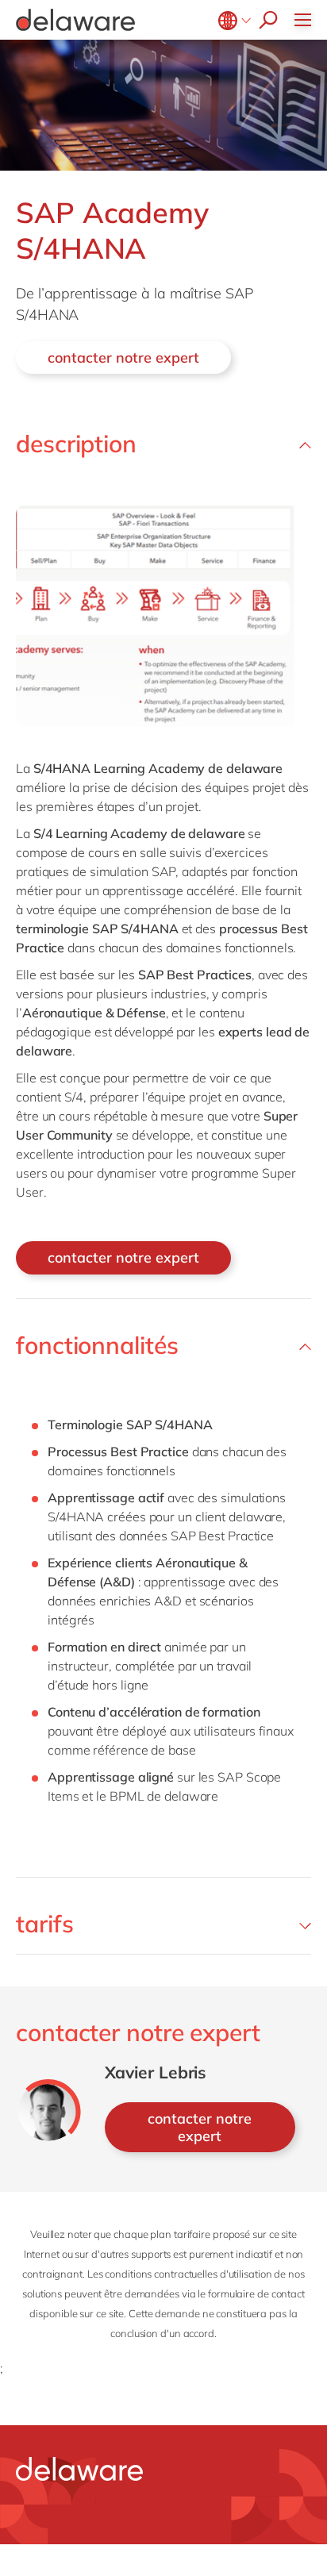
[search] (264, 20)
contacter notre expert (123, 358)
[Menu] (307, 20)
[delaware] (79, 2469)
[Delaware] (75, 20)
